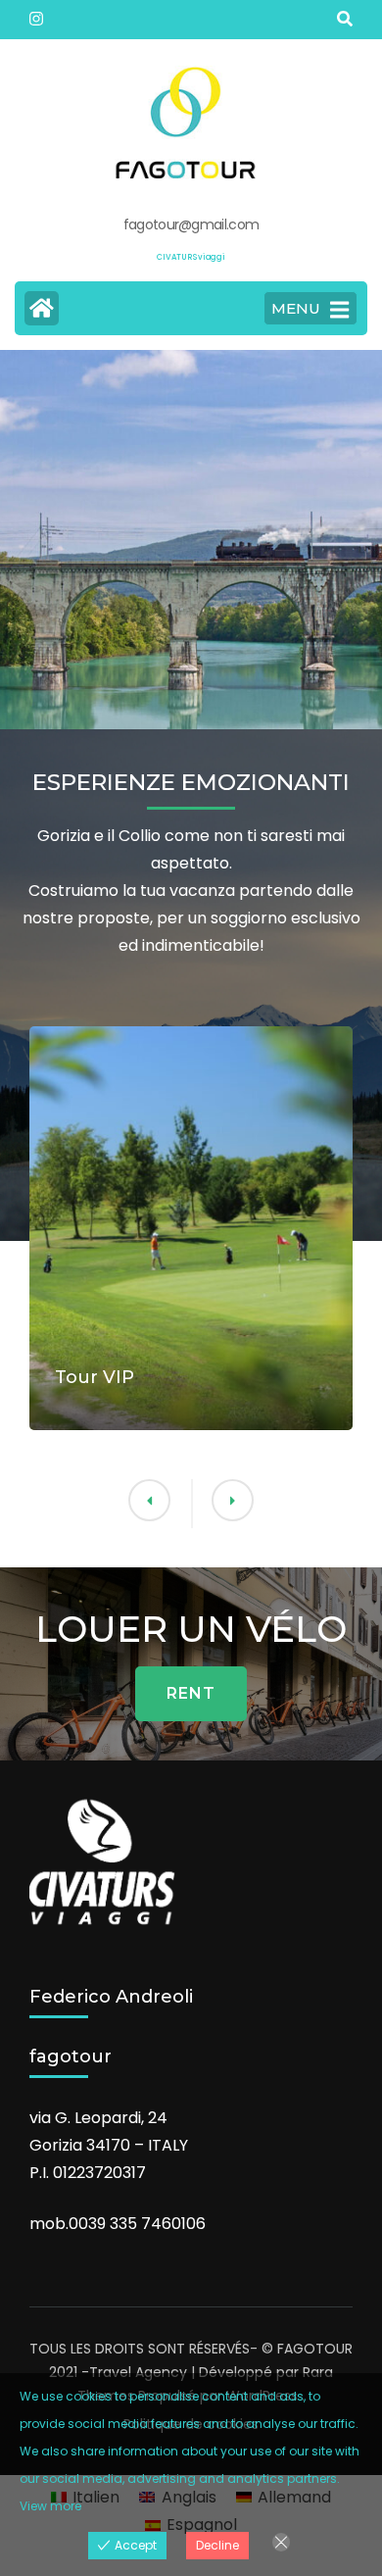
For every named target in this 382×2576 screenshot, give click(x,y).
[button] (233, 1500)
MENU (296, 308)
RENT (191, 1693)
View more (50, 2506)
